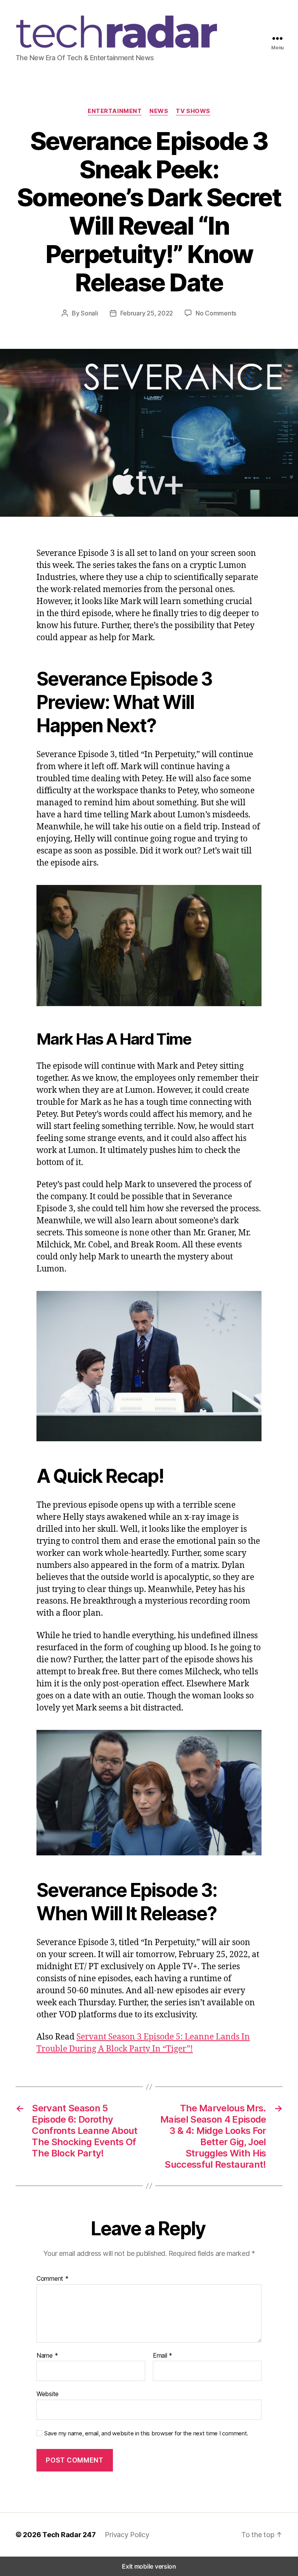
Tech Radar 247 (69, 2535)
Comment (53, 2279)
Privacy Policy (127, 2535)
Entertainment (115, 111)
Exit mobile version (149, 2566)
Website (48, 2394)
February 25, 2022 (147, 313)
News (159, 111)
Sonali (89, 313)
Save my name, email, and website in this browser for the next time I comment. (146, 2433)
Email (163, 2356)
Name (47, 2356)
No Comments (216, 313)
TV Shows (193, 111)
